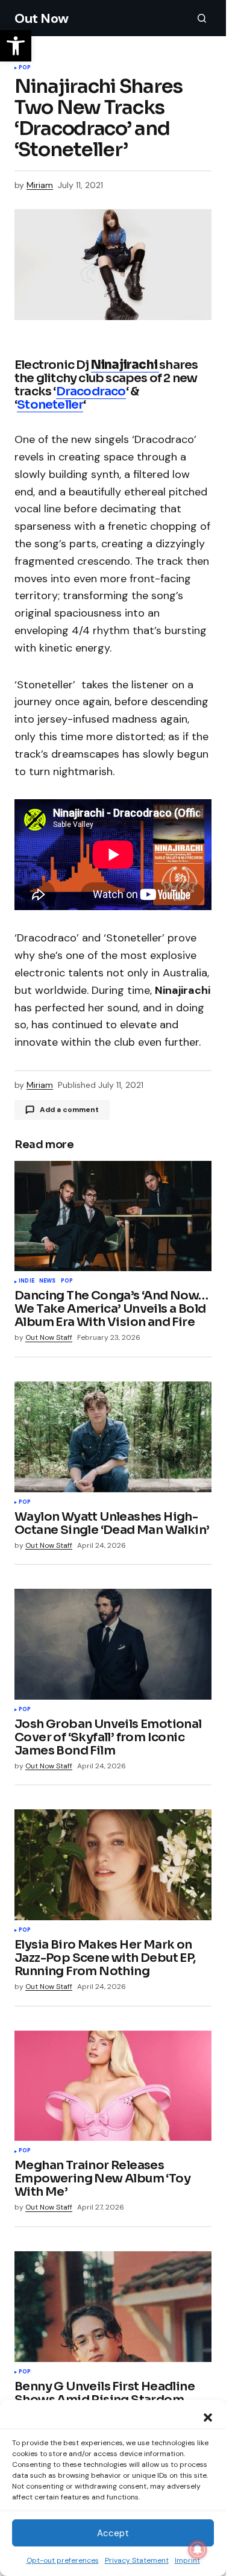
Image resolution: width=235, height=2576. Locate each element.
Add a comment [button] (69, 1110)
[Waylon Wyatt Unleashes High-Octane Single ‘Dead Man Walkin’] (113, 1437)
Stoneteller (50, 405)
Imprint (187, 2560)
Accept (113, 2533)
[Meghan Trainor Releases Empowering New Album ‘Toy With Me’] (113, 2086)
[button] (208, 2416)
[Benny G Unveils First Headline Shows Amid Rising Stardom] (113, 2307)
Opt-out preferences (63, 2560)
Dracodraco (91, 391)
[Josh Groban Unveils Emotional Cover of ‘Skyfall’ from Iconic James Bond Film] (113, 1644)
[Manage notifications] (198, 2549)
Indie (27, 1281)
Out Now (42, 18)
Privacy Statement (137, 2560)
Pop (25, 68)
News (48, 1281)
